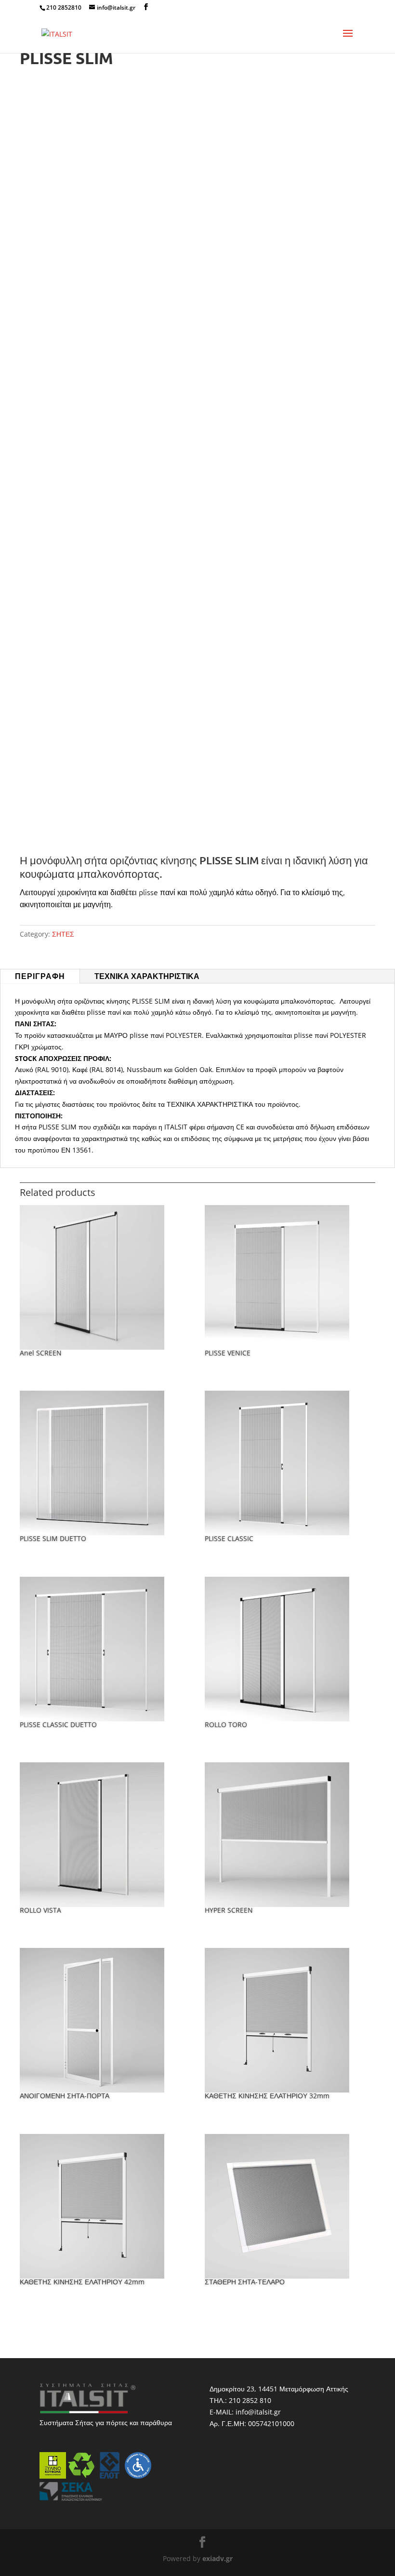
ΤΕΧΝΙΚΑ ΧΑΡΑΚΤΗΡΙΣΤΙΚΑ (147, 976)
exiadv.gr (217, 2558)
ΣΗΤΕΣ (63, 934)
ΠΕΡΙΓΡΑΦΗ (40, 976)
